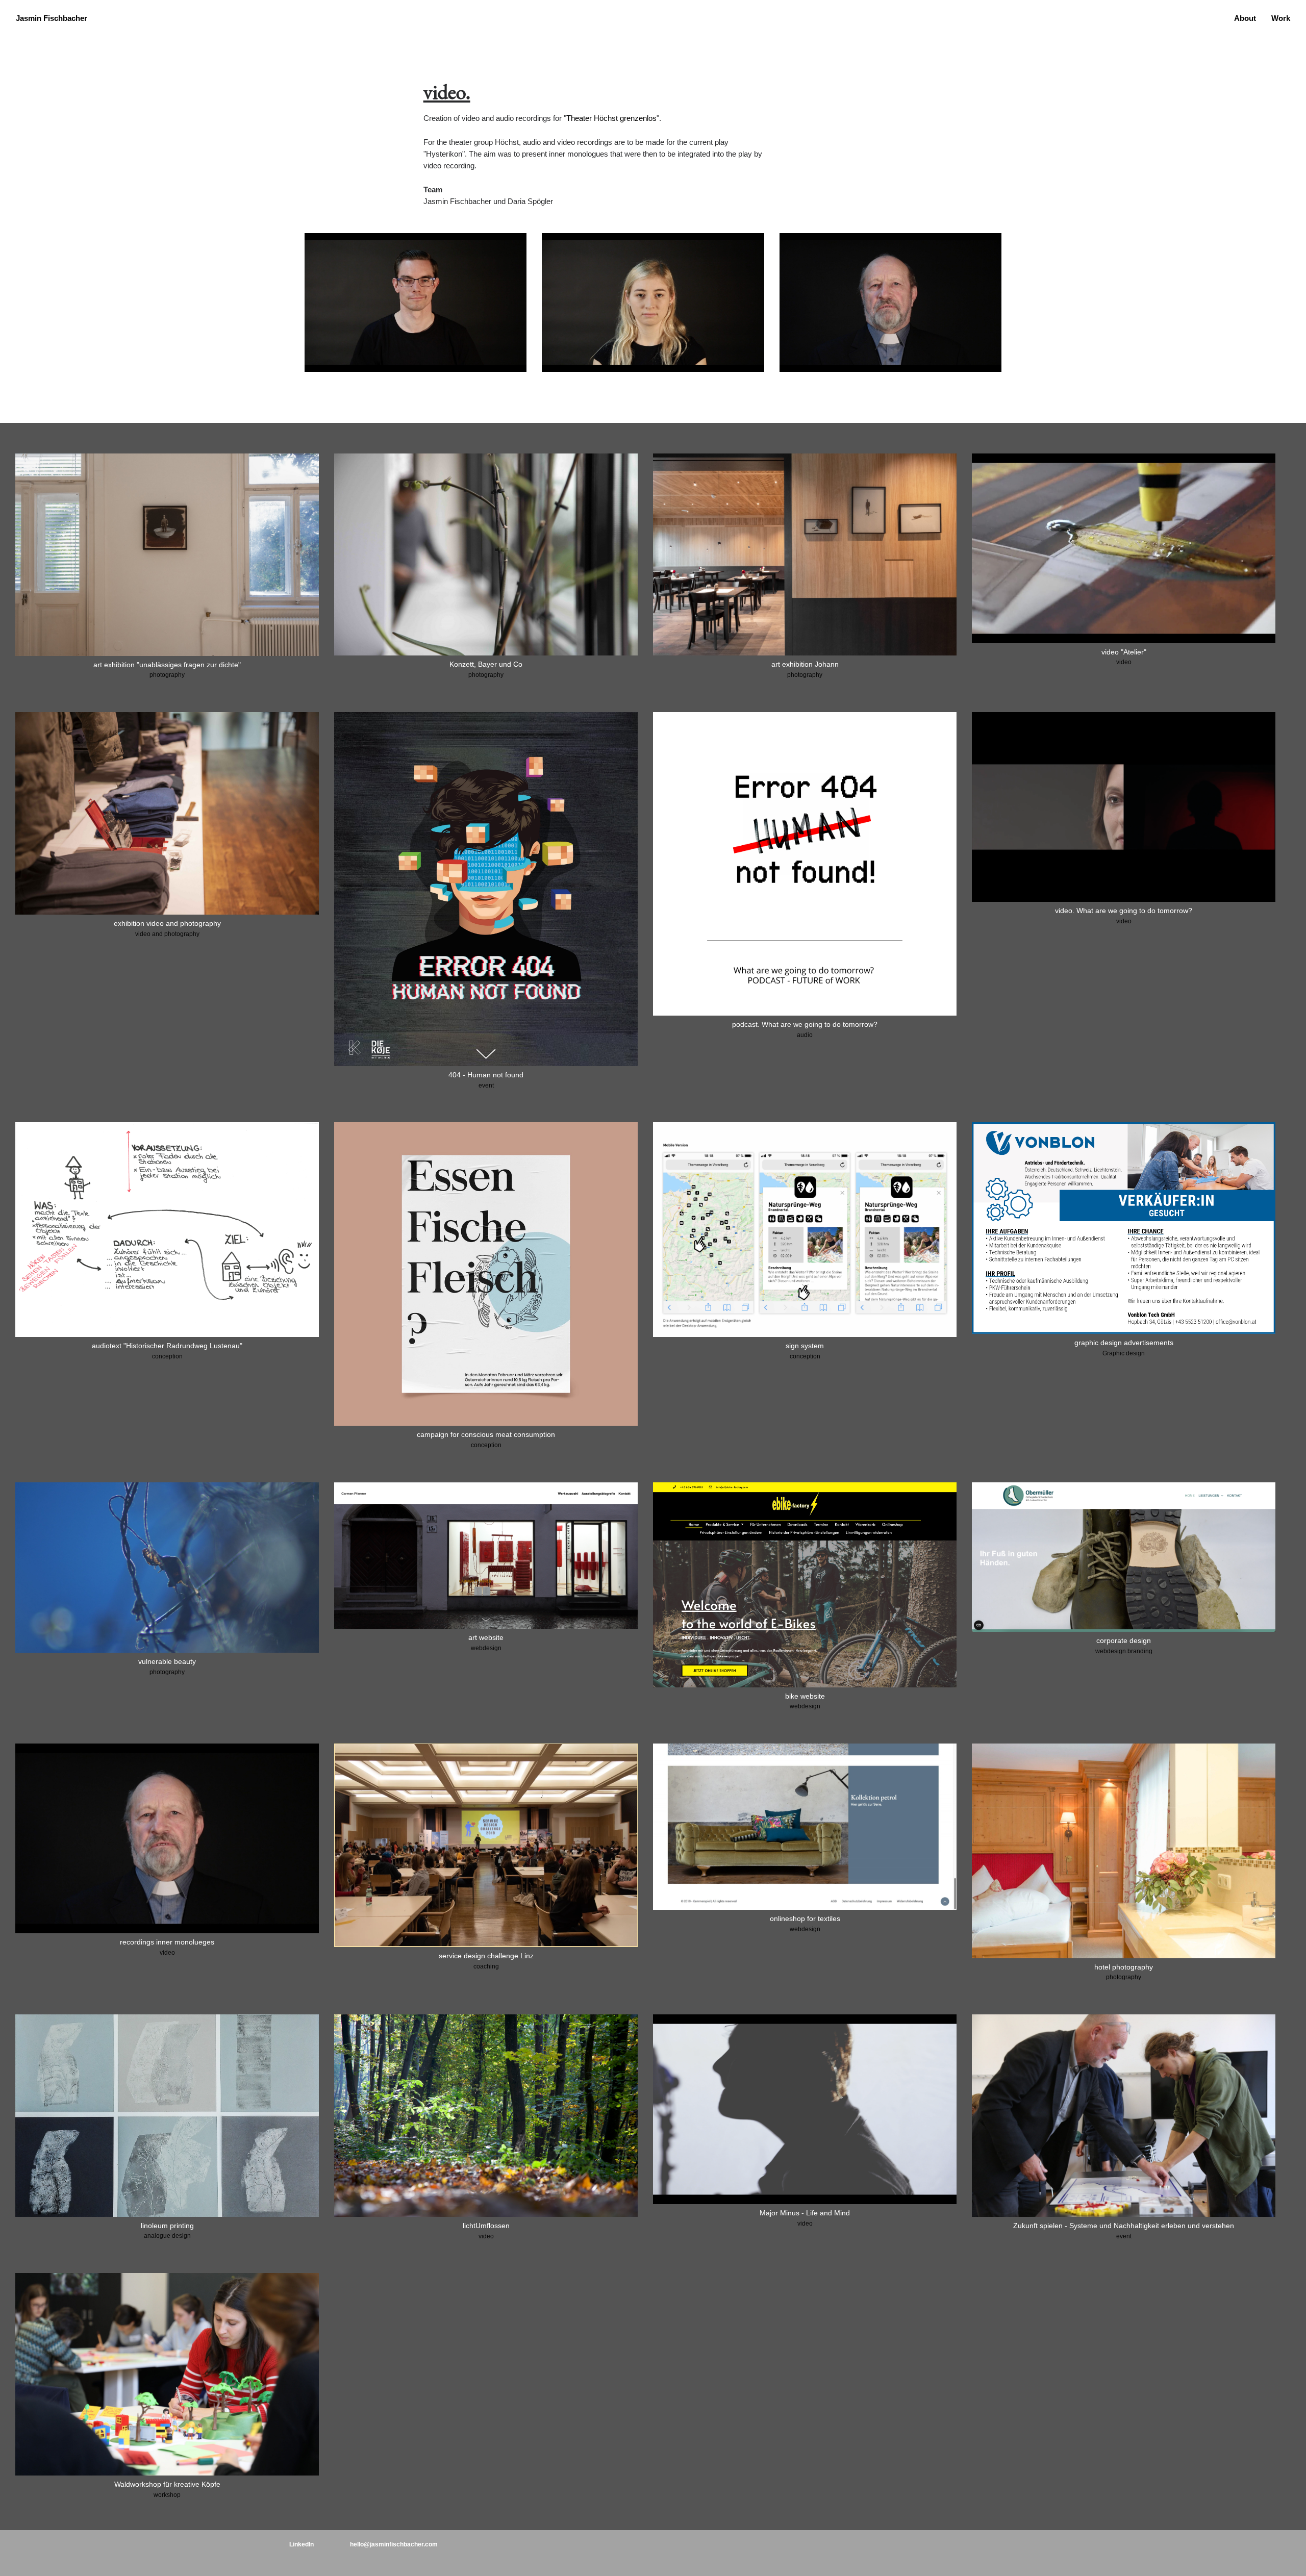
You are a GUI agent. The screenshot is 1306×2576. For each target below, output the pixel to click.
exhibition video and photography (167, 923)
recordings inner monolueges (167, 1942)
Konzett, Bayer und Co (486, 664)
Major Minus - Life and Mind (805, 2213)
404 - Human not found (486, 1075)
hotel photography (1124, 1967)
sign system (805, 1346)
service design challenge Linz (486, 1956)
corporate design (1124, 1640)
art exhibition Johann (805, 664)
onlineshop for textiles (805, 1918)
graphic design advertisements (1124, 1343)
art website (486, 1637)
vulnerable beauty (167, 1661)
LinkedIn (302, 2544)
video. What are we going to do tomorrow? (1124, 911)
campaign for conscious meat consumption (486, 1434)
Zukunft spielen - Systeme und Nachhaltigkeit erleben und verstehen (1124, 2226)
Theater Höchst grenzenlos (611, 118)
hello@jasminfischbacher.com (394, 2544)
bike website (805, 1696)
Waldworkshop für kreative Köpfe (167, 2484)
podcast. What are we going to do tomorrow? (805, 1024)
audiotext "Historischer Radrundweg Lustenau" (167, 1346)
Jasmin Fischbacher (52, 18)
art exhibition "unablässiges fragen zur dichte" (167, 665)
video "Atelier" (1124, 652)
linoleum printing (167, 2226)
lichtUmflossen (486, 2226)
